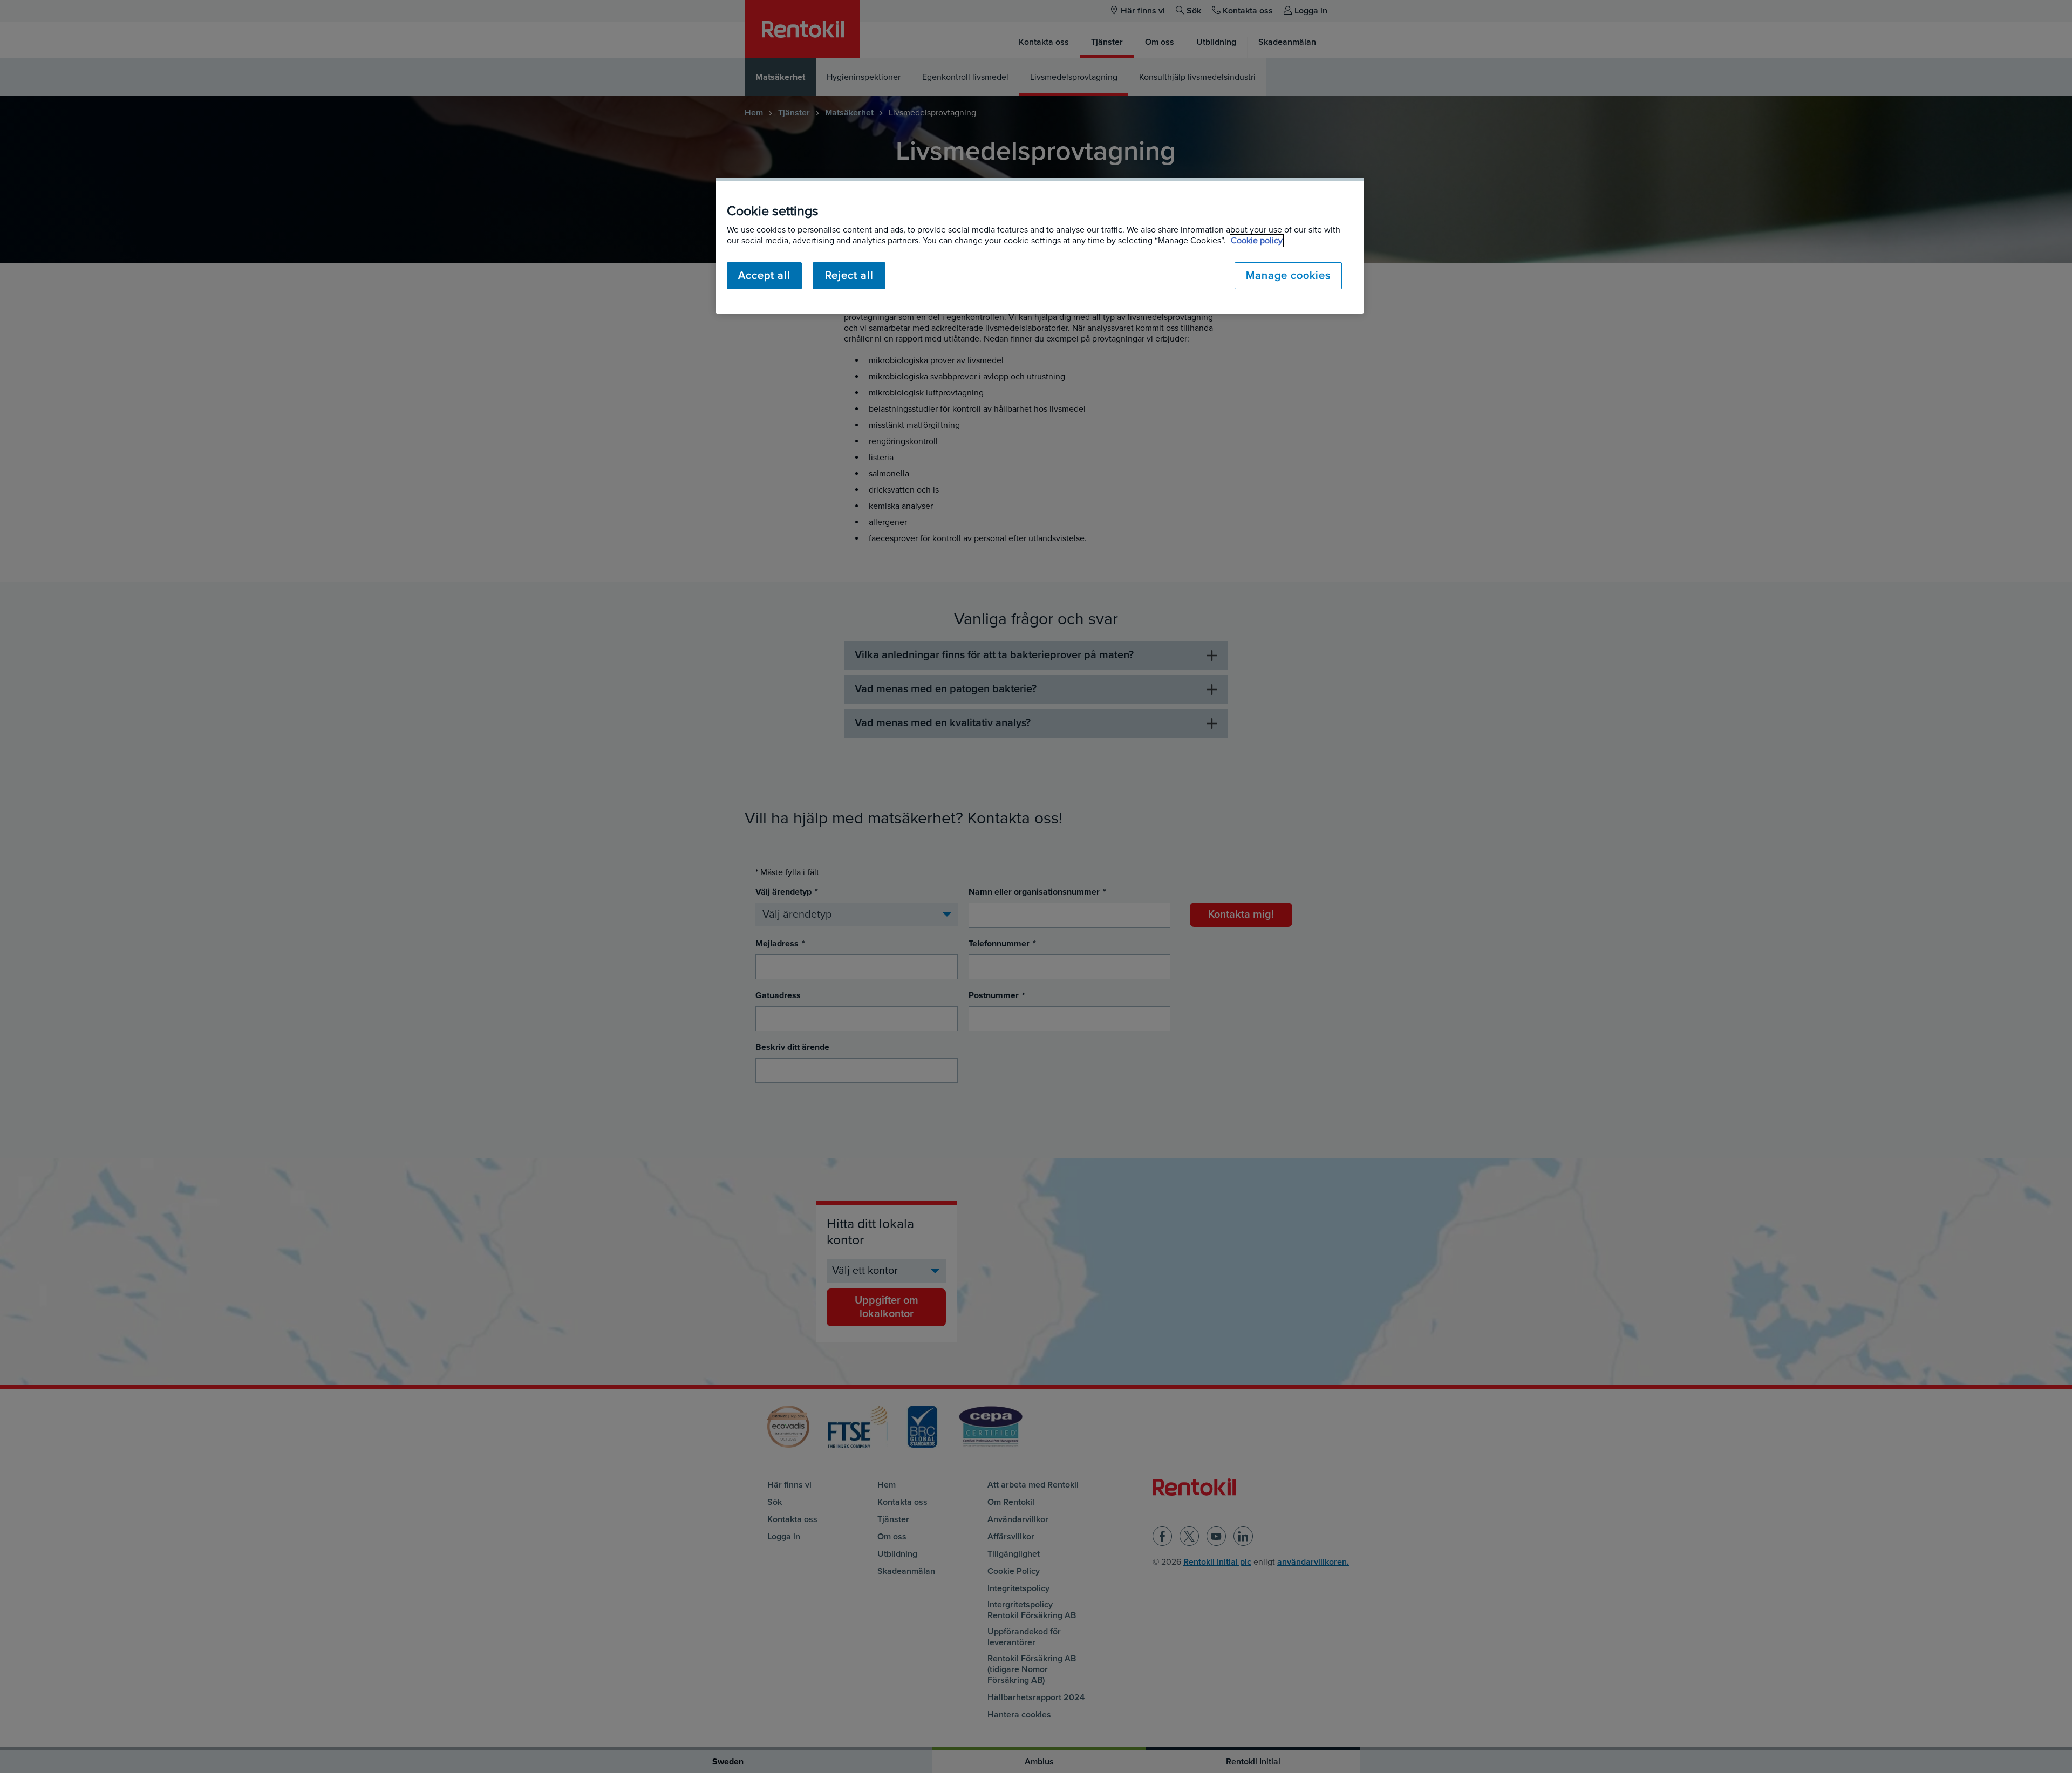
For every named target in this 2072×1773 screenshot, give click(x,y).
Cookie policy (1257, 241)
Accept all (764, 276)
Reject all (849, 276)
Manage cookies (1288, 276)
